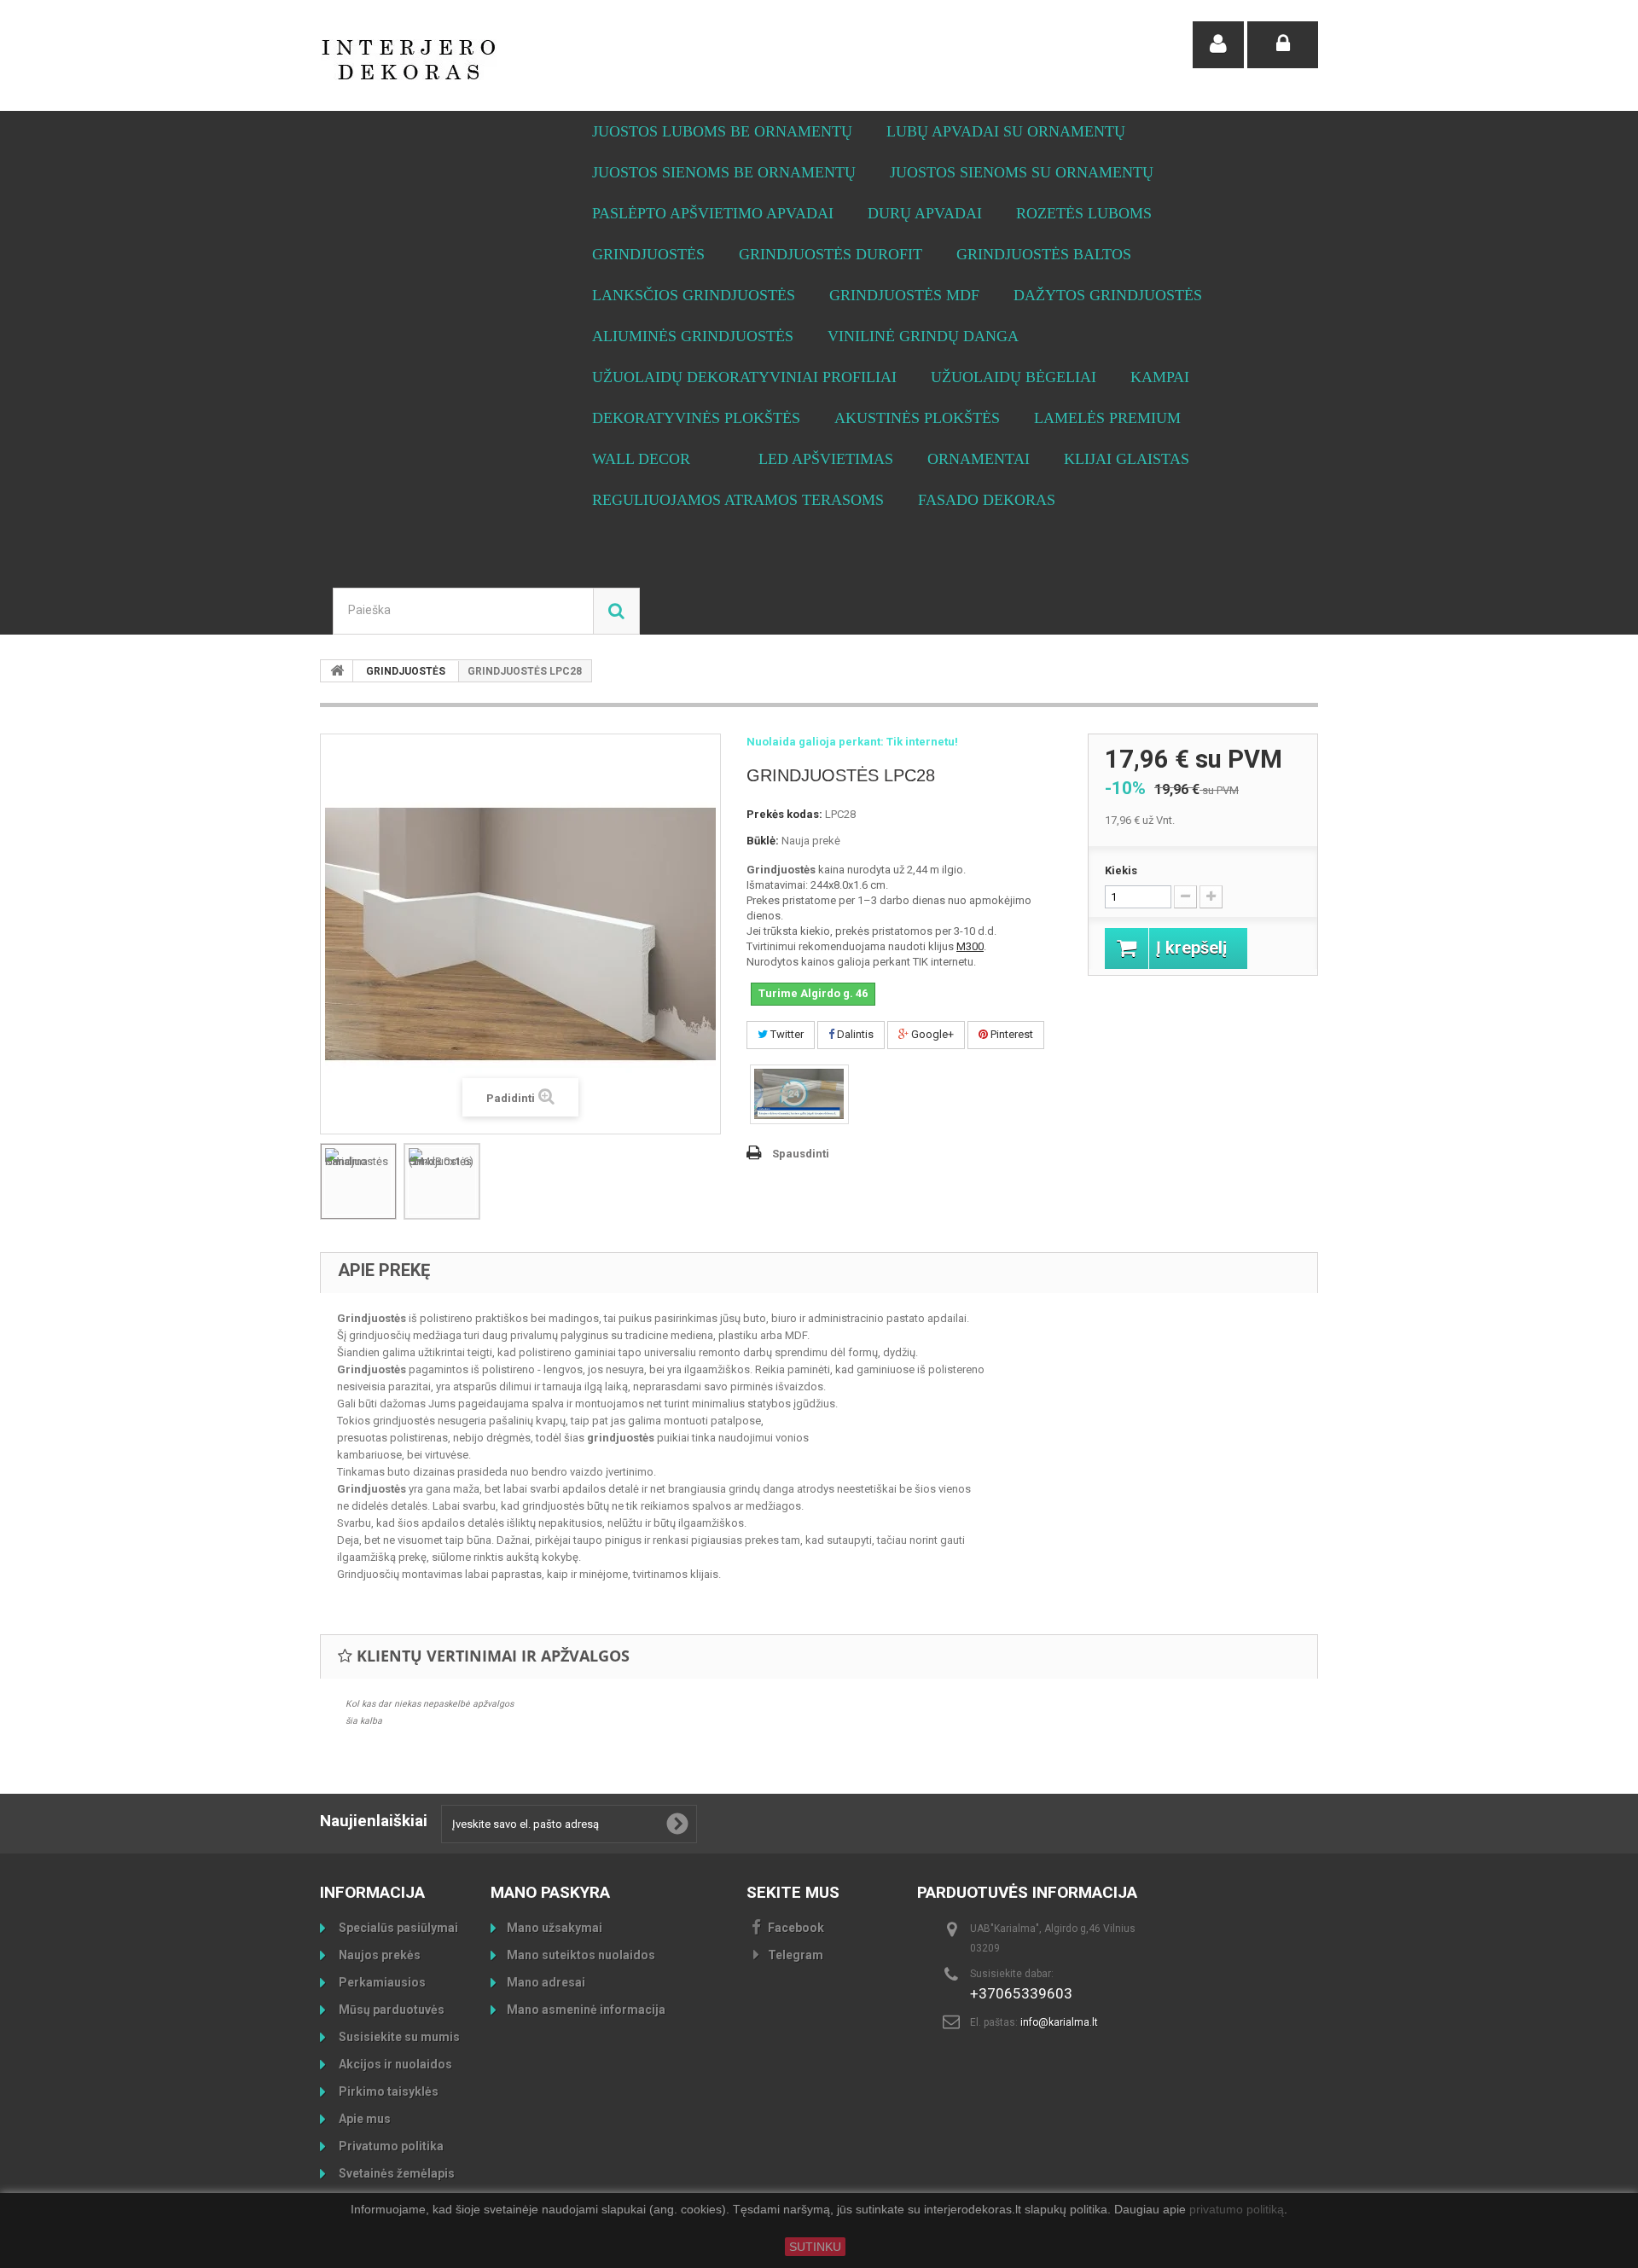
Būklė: (763, 841)
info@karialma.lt (1059, 2022)
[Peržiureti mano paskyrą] (1218, 45)
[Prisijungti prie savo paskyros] (1283, 45)
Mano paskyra (550, 1892)
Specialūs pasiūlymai (397, 1928)
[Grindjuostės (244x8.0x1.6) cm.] (442, 1181)
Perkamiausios (381, 1982)
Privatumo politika (390, 2146)
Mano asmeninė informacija (586, 2010)
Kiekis (1121, 870)
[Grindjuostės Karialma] (358, 1181)
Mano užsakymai (555, 1928)
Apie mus (363, 2119)
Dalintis (854, 1034)
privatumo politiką (1237, 2210)
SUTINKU (815, 2247)
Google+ (931, 1034)
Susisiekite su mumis (398, 2037)
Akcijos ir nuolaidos (394, 2064)
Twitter (786, 1034)
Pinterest (1011, 1034)
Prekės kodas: (784, 814)
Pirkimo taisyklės (387, 2091)
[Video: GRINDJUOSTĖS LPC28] (799, 1094)
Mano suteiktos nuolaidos (581, 1955)
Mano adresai (546, 1982)
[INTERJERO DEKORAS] (478, 60)
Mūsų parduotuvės (390, 2010)
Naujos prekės (378, 1955)
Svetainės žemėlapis (395, 2173)
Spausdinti (801, 1154)
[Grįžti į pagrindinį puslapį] (337, 671)
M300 (970, 946)
